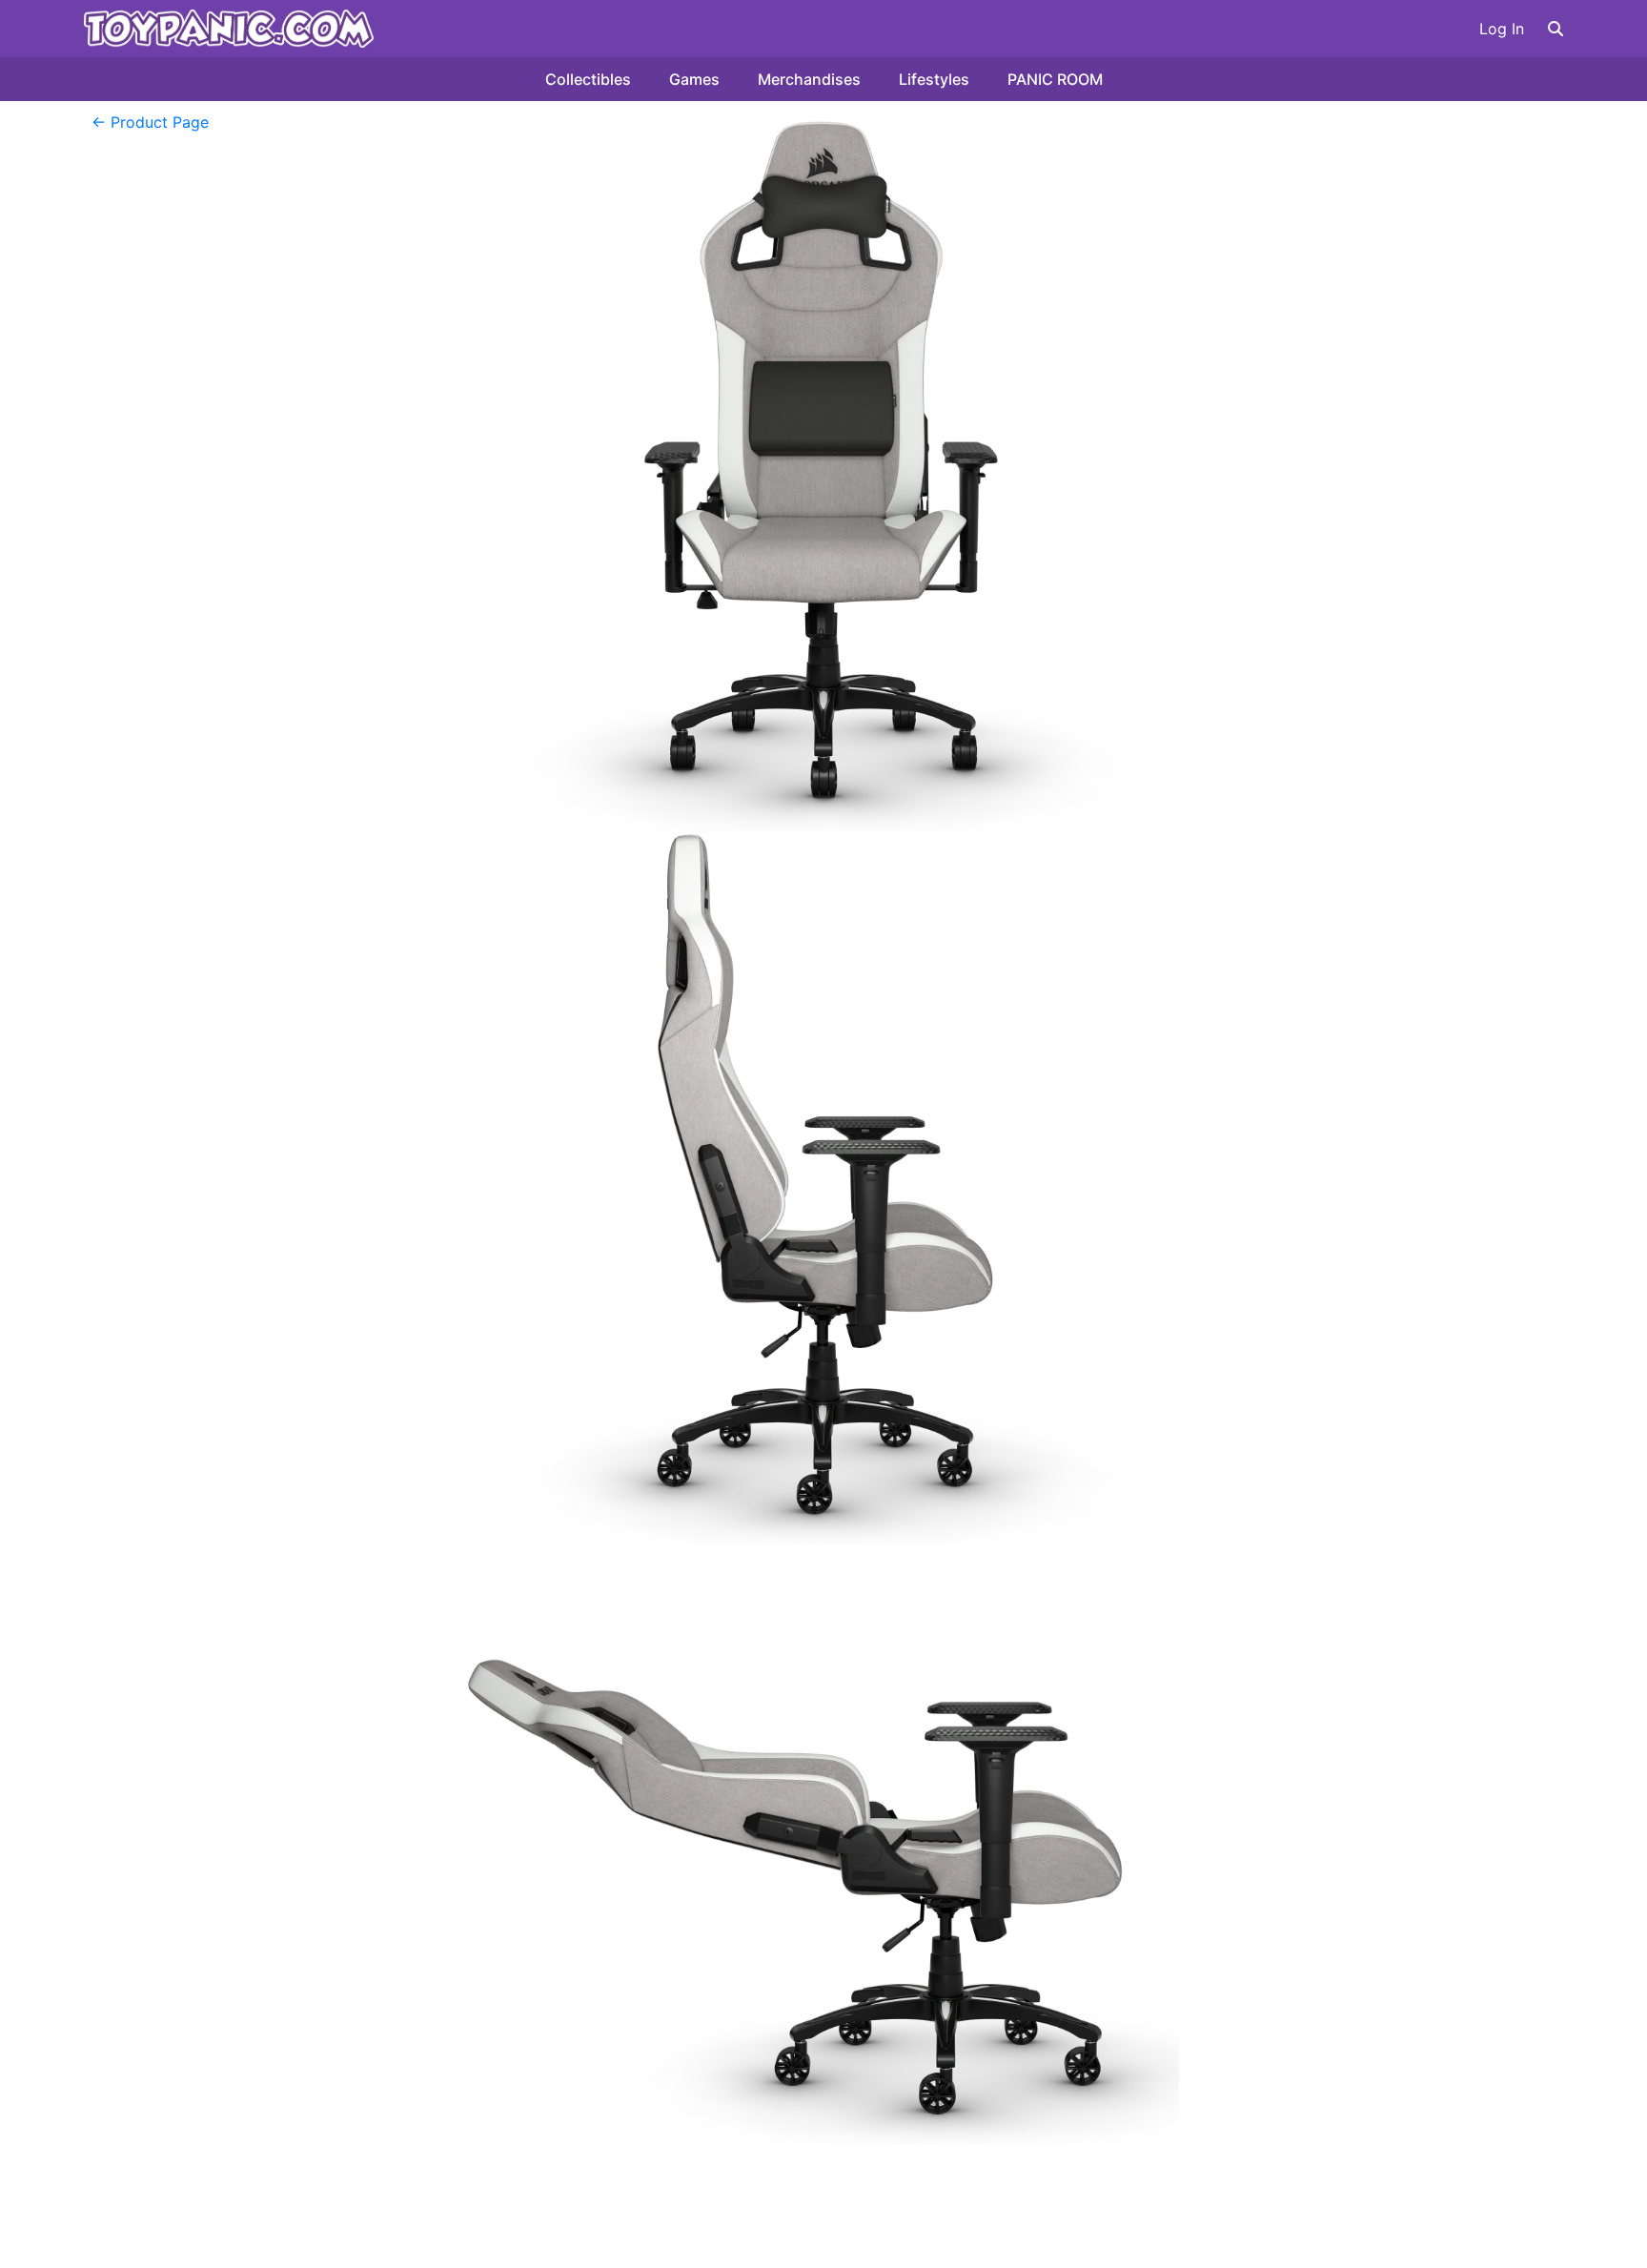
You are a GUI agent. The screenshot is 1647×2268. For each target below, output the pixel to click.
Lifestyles (934, 79)
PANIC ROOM (1055, 79)
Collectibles (588, 79)
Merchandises (809, 79)
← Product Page (150, 122)
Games (694, 79)
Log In (1502, 29)
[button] (1555, 29)
